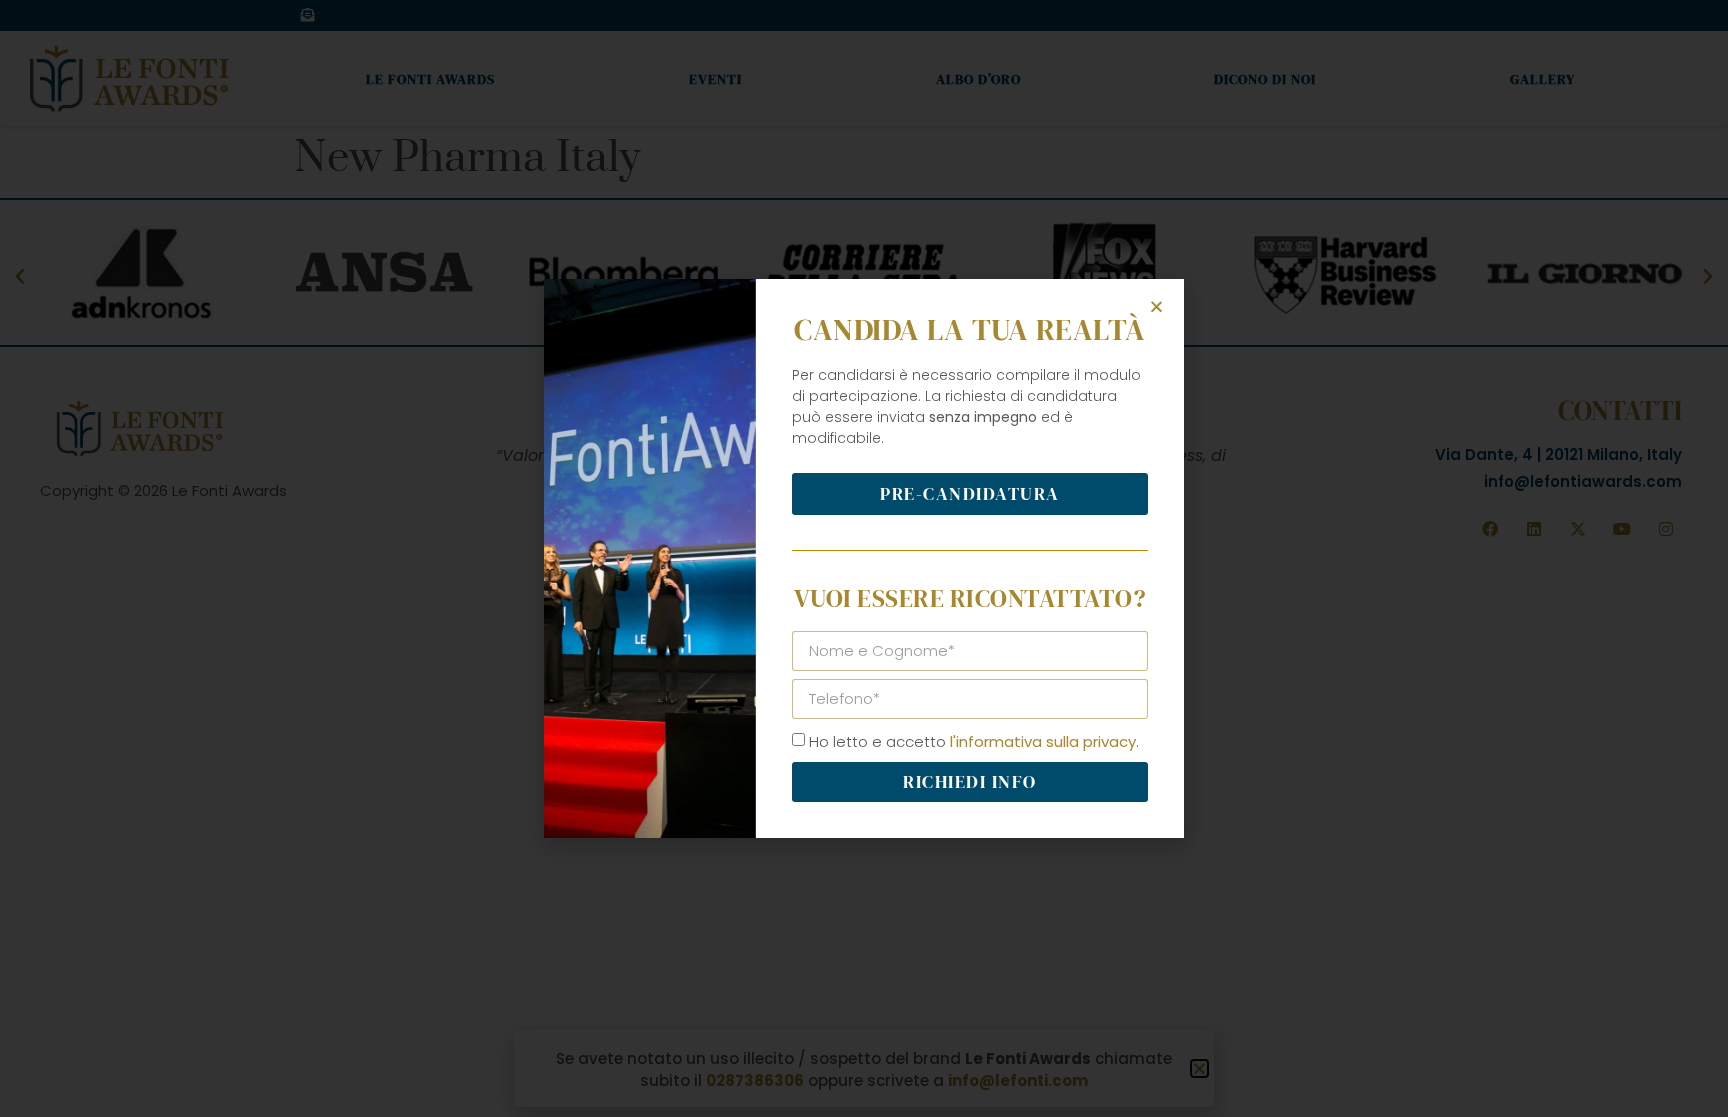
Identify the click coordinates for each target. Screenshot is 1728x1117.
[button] (1156, 306)
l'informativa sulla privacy (1043, 741)
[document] (864, 558)
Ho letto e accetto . (974, 741)
